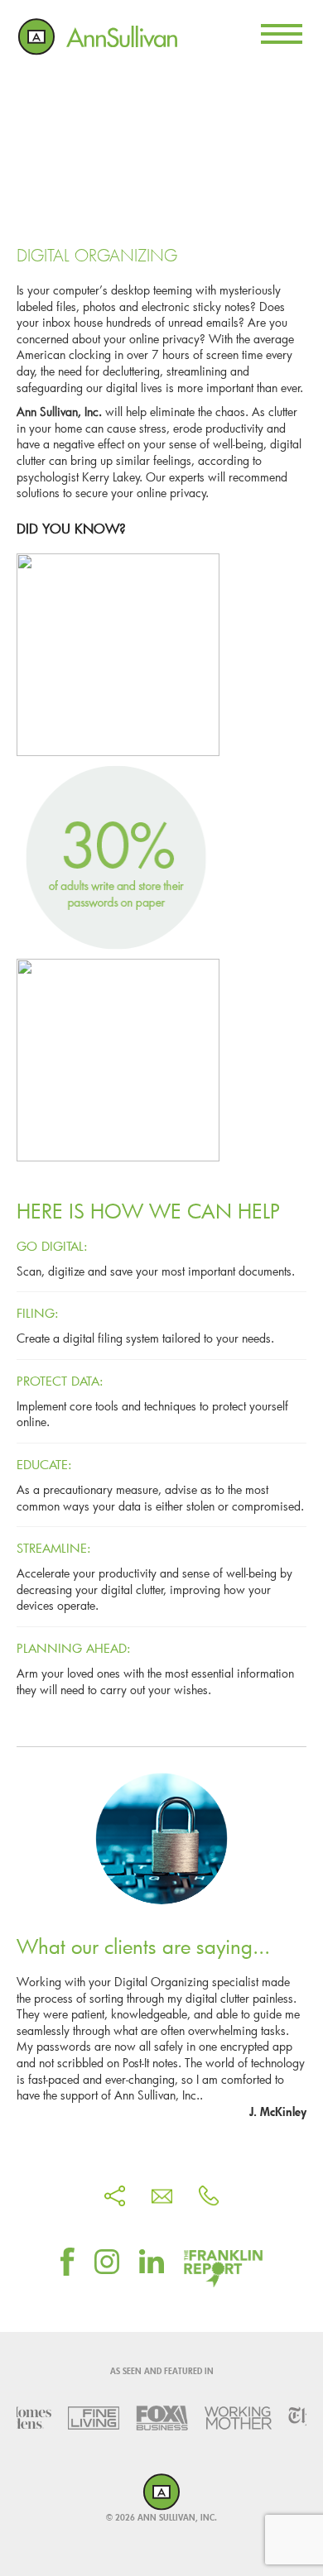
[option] (88, 2418)
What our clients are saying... (143, 1946)
